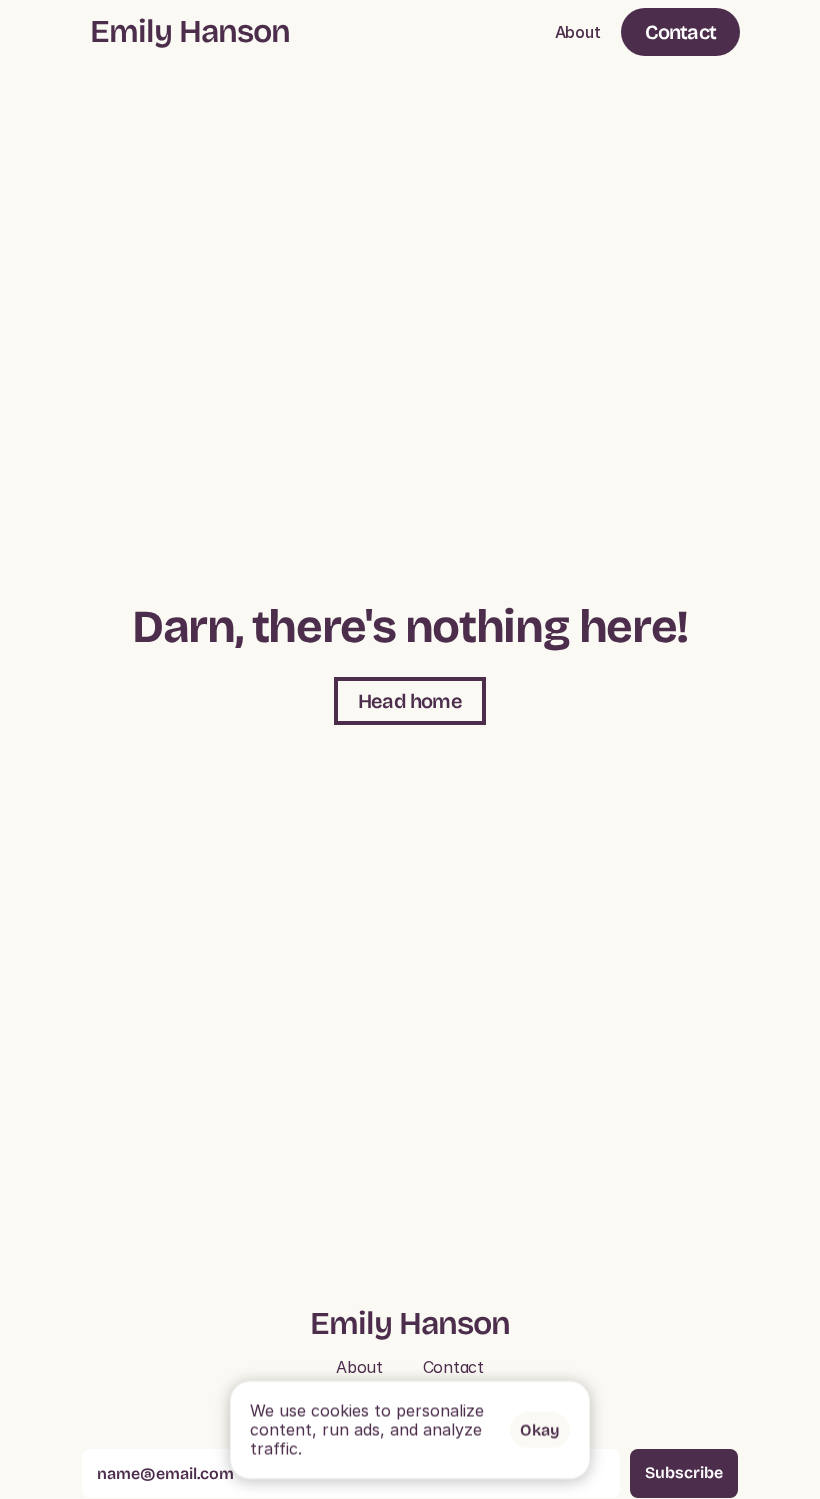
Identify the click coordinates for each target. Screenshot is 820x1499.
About (578, 32)
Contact (453, 1367)
